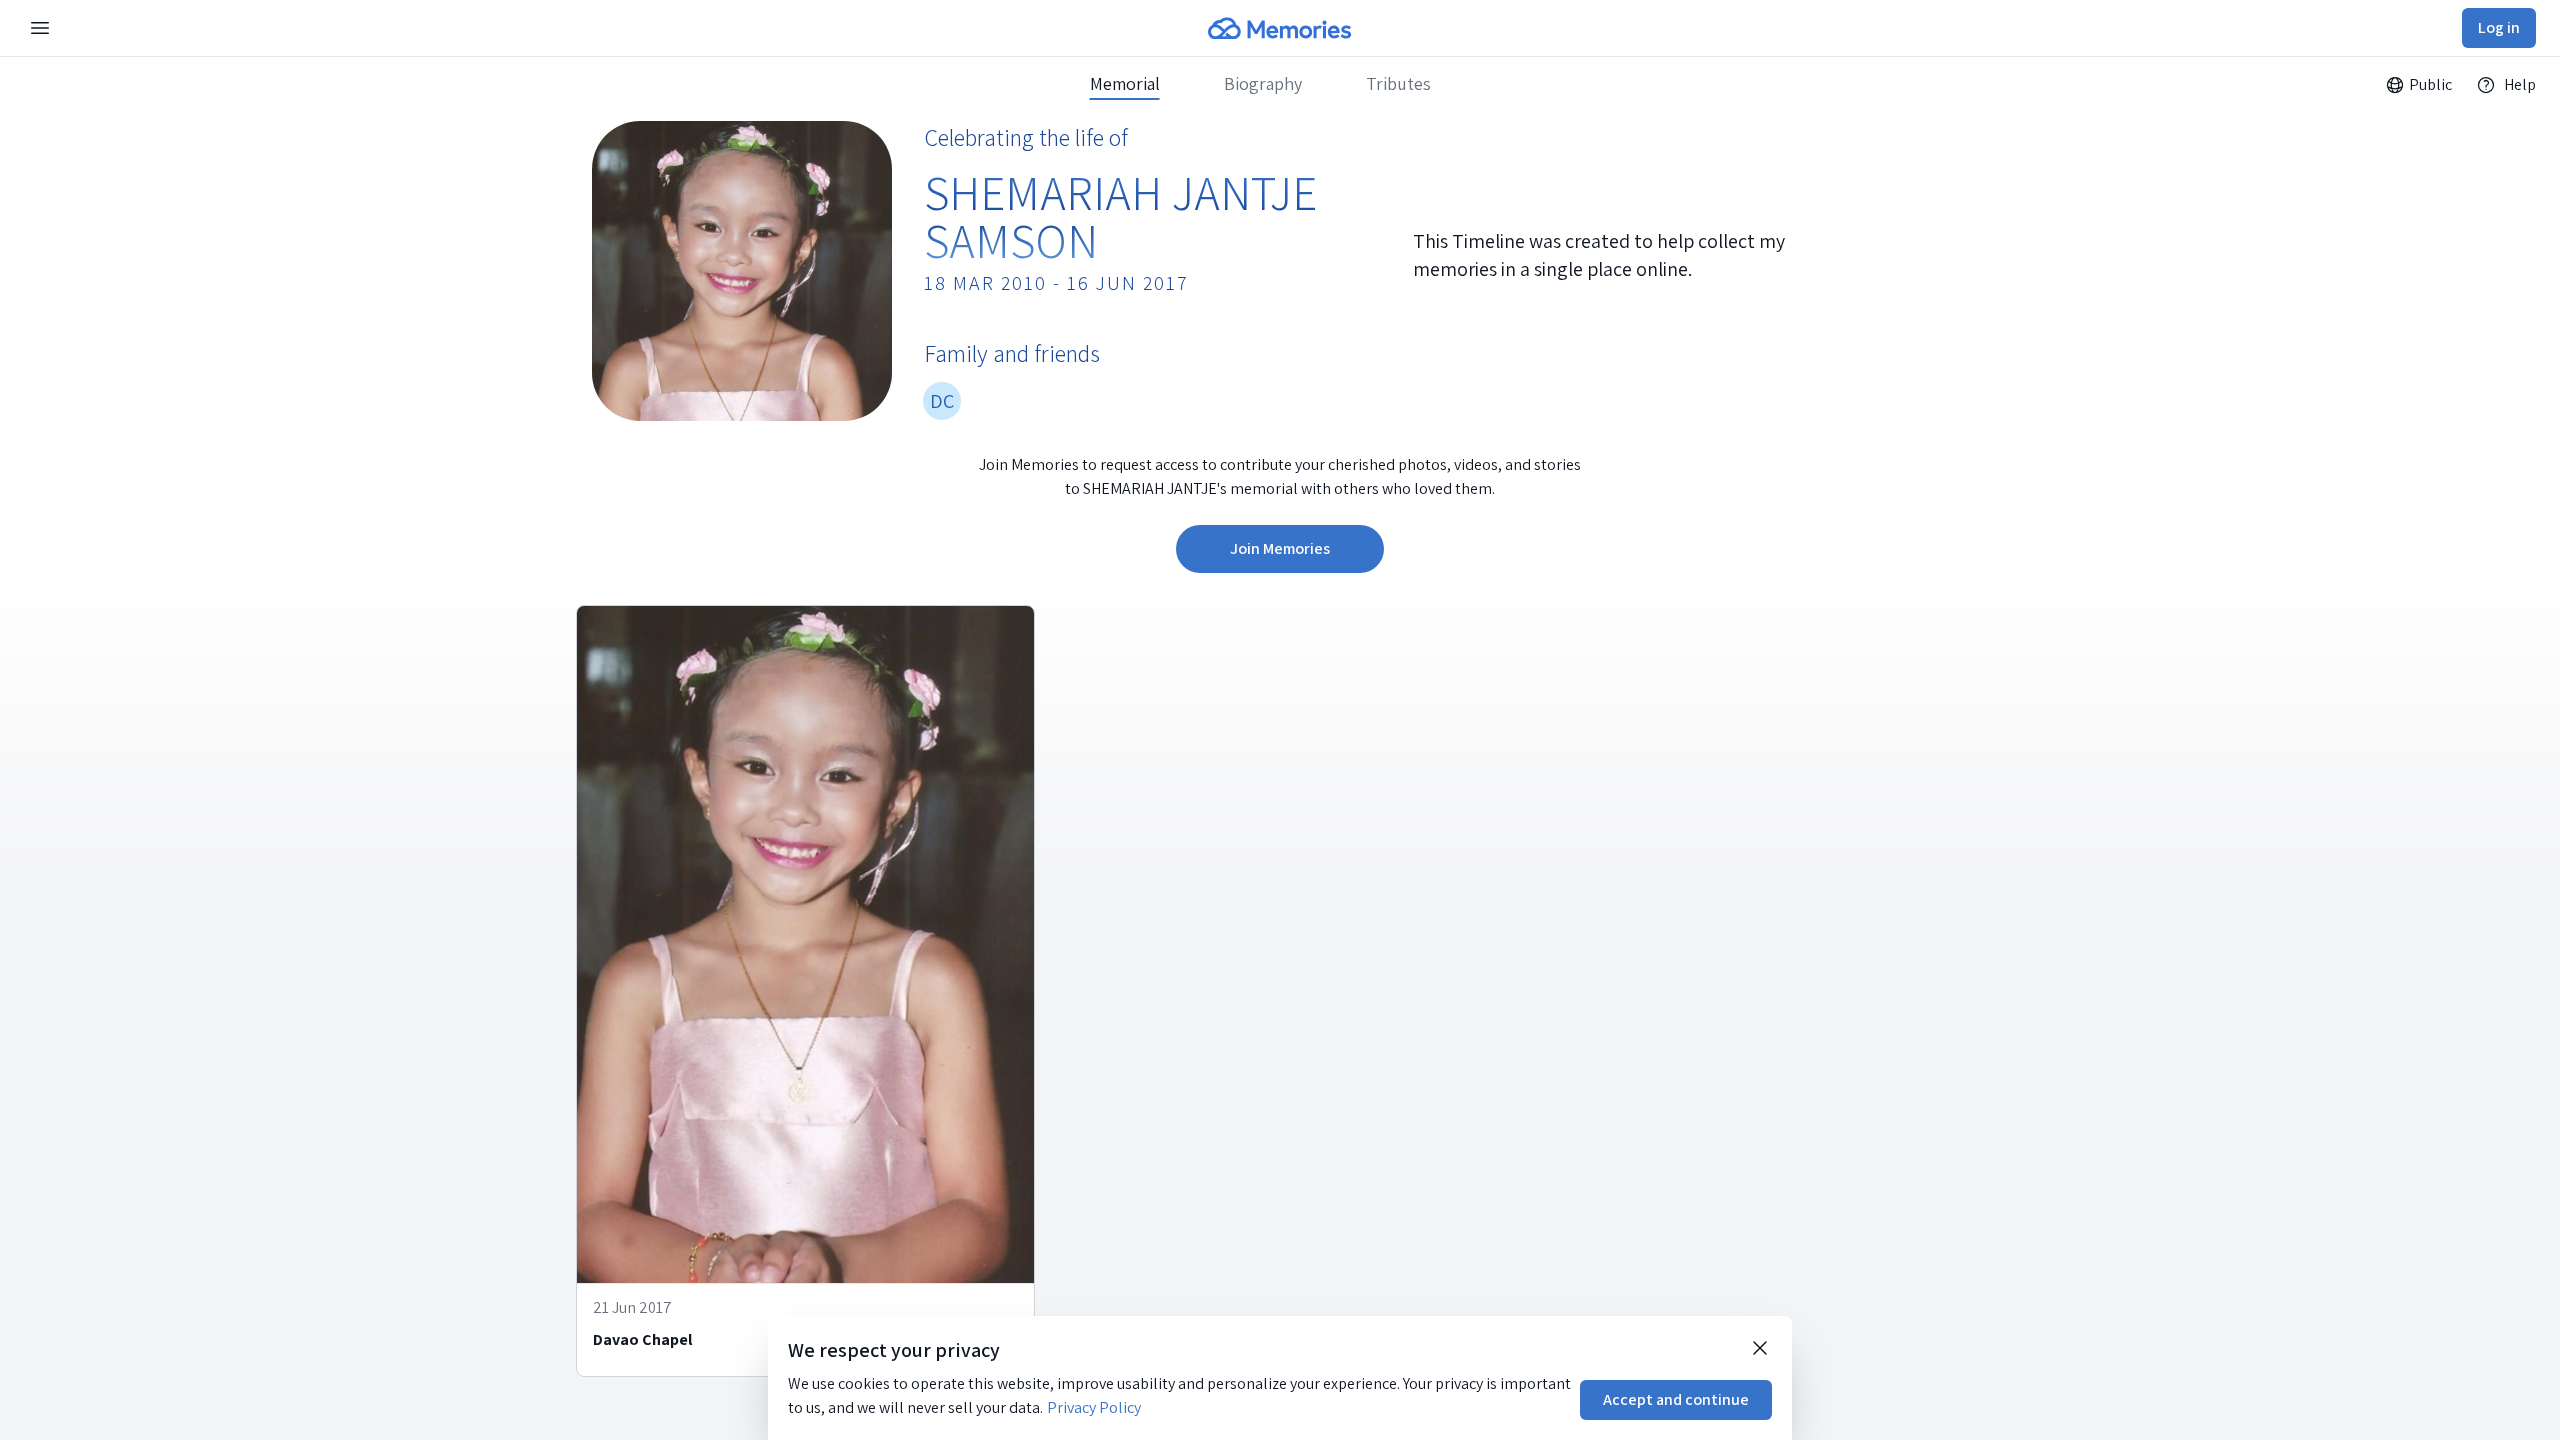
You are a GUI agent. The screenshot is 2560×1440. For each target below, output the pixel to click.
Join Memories (1280, 548)
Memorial (1125, 84)
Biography (1263, 84)
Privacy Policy (1094, 1407)
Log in (2499, 27)
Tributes (1398, 84)
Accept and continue (1676, 1399)
